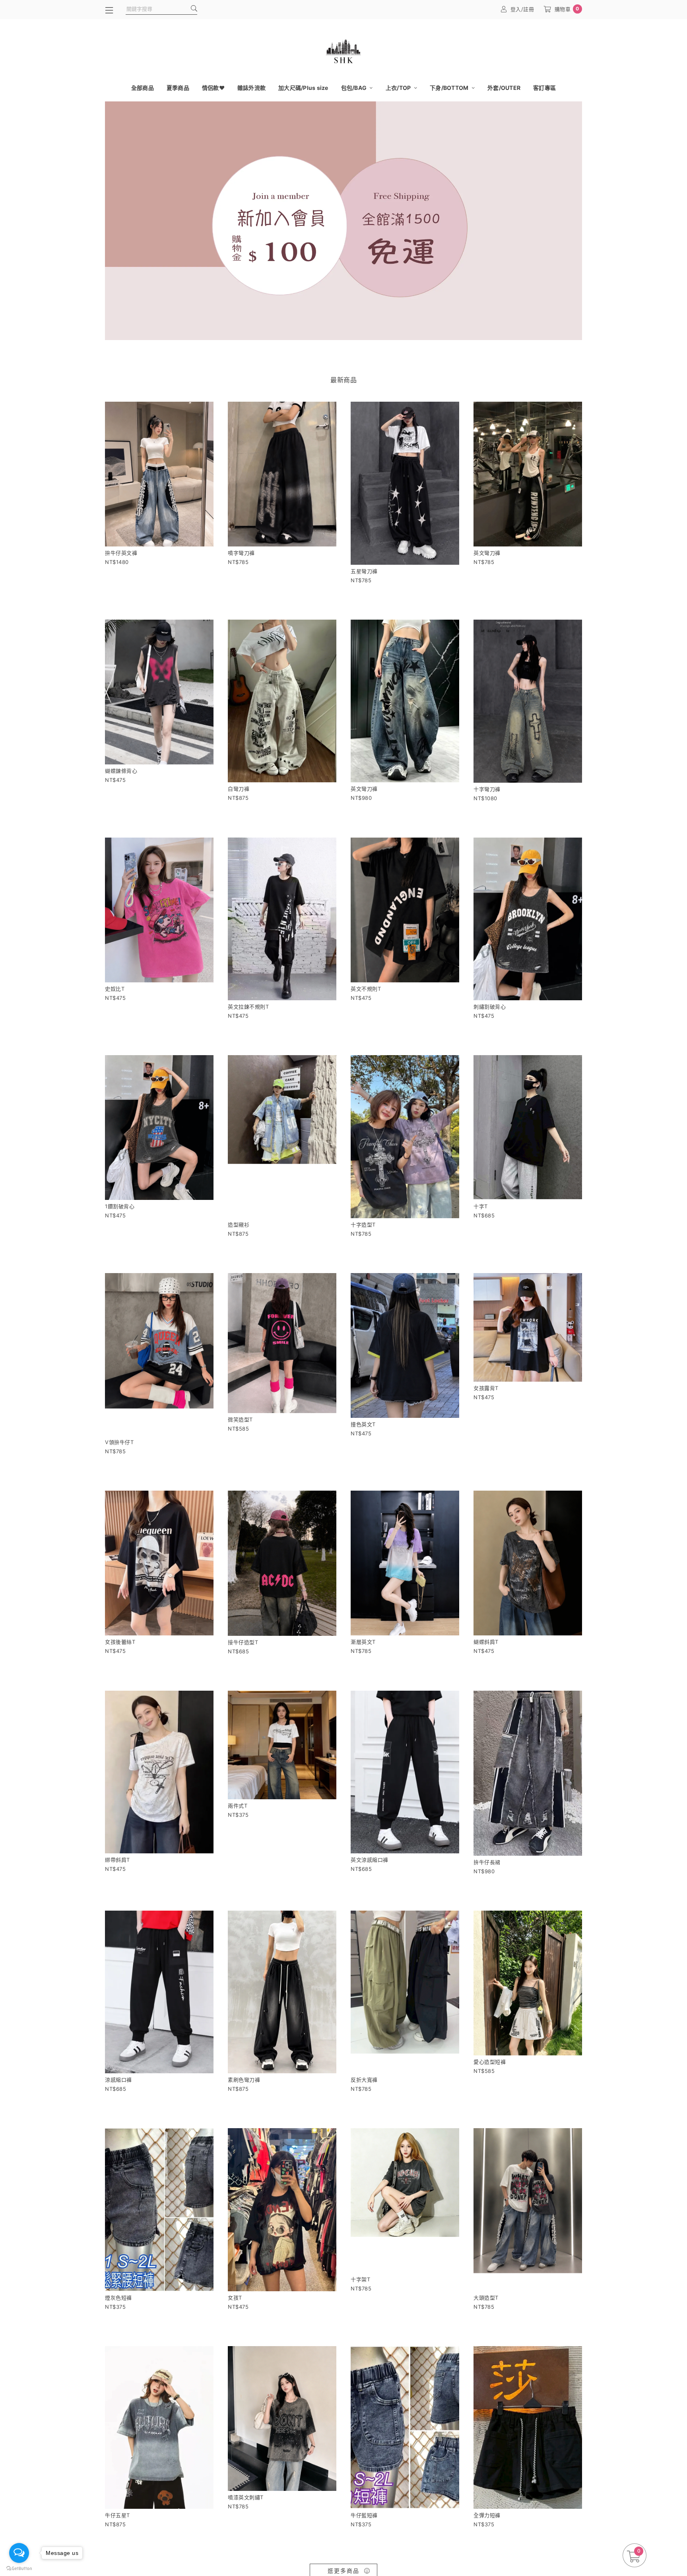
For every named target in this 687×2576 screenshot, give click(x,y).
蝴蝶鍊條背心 (121, 771)
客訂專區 (544, 88)
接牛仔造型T (243, 1642)
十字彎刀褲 (487, 789)
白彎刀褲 (239, 789)
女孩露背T (486, 1388)
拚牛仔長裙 (487, 1862)
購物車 (567, 9)
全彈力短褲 (487, 2515)
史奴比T (115, 989)
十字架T (360, 2279)
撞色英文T (363, 1424)
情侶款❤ (213, 88)
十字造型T (363, 1225)
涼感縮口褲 (118, 2080)
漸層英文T (363, 1642)
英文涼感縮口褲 (370, 1860)
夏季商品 (178, 88)
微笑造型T (240, 1419)
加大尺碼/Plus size (303, 88)
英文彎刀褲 (487, 553)
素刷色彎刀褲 (244, 2080)
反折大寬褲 (364, 2080)
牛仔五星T (117, 2515)
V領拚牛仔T (119, 1442)
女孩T (235, 2298)
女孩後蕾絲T (120, 1642)
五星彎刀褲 (364, 571)
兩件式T (238, 1806)
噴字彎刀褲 (241, 553)
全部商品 (143, 88)
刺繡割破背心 (490, 1007)
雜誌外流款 (251, 88)
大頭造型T (486, 2298)
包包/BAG (355, 88)
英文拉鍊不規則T (248, 1007)
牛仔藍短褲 (364, 2515)
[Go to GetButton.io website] (19, 2568)
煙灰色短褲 (118, 2298)
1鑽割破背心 (120, 1206)
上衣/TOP (399, 88)
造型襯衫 (239, 1225)
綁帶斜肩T (117, 1860)
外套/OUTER (504, 88)
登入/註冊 (522, 9)
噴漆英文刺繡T (246, 2497)
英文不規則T (366, 989)
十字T (481, 1206)
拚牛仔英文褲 (121, 553)
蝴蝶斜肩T (486, 1642)
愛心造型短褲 (490, 2062)
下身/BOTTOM (450, 88)
